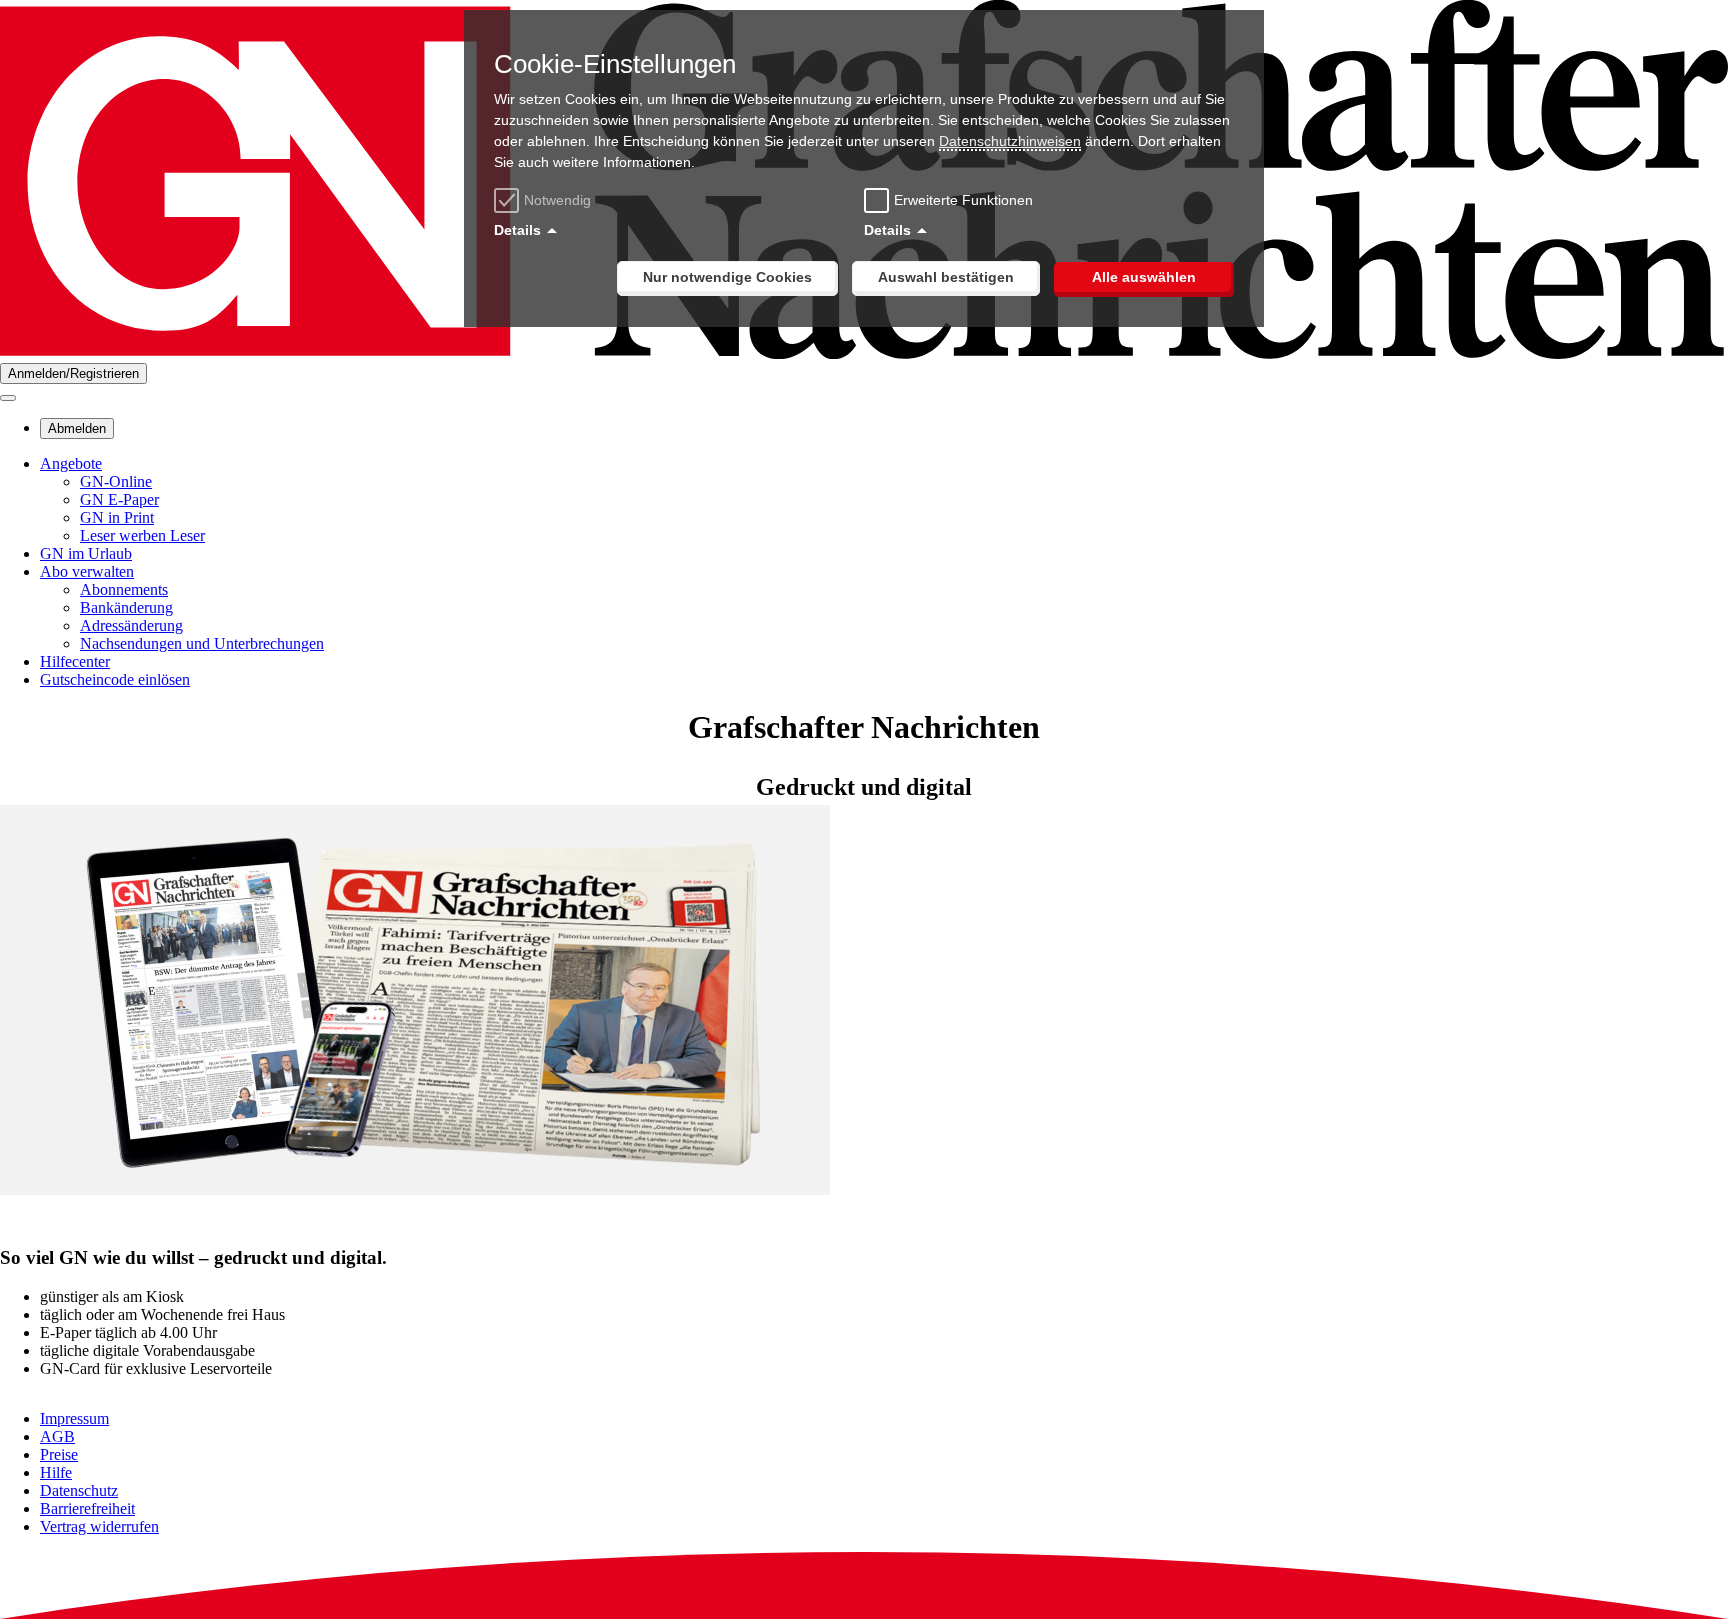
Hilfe (56, 1472)
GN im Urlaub (86, 553)
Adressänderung (131, 625)
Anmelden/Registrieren (73, 373)
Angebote (71, 463)
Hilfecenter (75, 661)
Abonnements (124, 589)
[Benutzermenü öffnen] (8, 398)
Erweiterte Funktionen (963, 200)
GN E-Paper (119, 499)
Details (517, 230)
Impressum (74, 1418)
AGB (57, 1436)
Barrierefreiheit (87, 1508)
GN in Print (117, 517)
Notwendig (557, 200)
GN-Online (116, 481)
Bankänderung (126, 607)
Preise (59, 1454)
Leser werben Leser (142, 535)
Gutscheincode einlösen (115, 679)
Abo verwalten (87, 571)
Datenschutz (79, 1490)
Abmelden (77, 428)
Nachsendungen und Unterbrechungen (202, 643)
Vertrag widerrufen (99, 1526)
